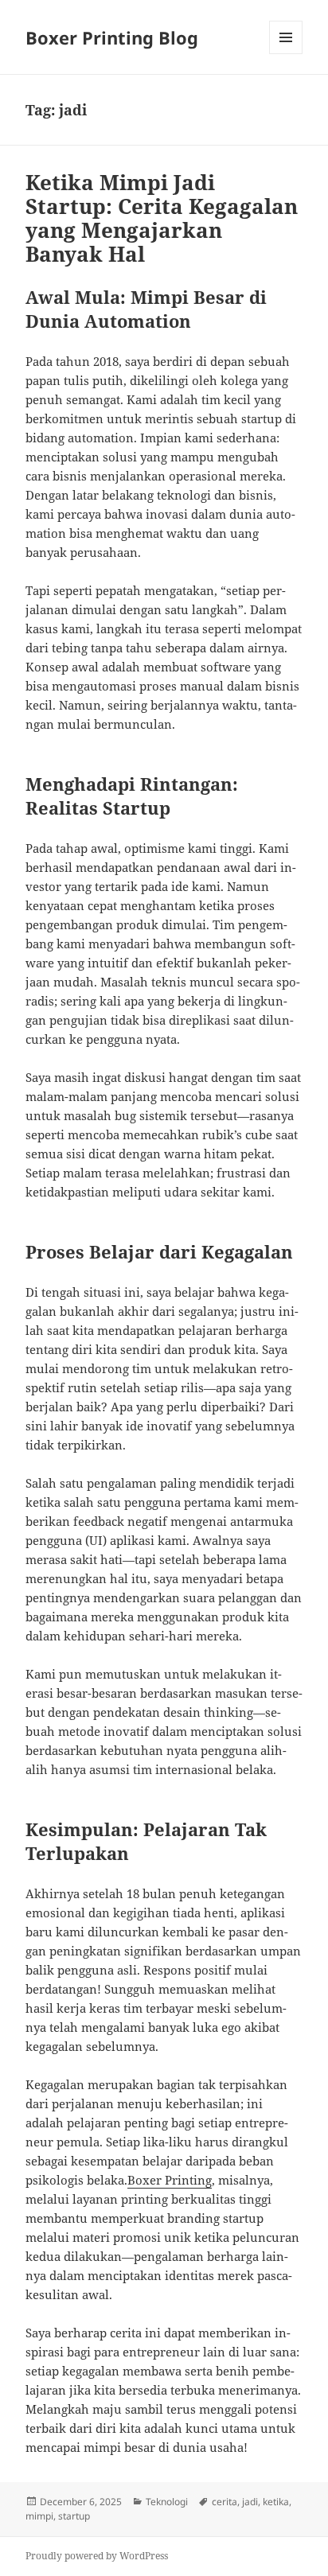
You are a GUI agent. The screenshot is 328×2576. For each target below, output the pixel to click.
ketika (276, 2502)
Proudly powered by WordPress (97, 2556)
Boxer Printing (170, 2180)
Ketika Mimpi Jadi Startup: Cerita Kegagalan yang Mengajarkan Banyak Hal (162, 218)
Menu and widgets (286, 54)
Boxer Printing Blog (112, 37)
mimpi (39, 2516)
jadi (250, 2502)
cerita (225, 2502)
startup (74, 2516)
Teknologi (167, 2502)
